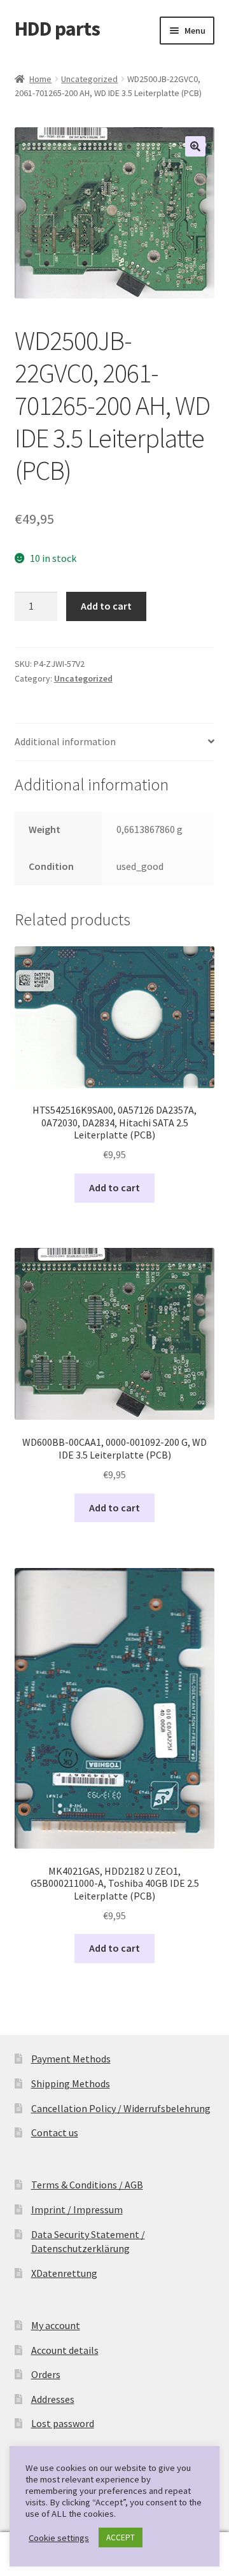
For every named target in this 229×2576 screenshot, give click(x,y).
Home (40, 79)
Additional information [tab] (65, 741)
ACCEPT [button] (121, 2537)
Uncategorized (89, 79)
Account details (65, 2350)
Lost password (63, 2423)
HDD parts (57, 29)
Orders (46, 2374)
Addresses (53, 2399)
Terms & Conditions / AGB (87, 2185)
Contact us (55, 2132)
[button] (195, 146)
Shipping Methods (71, 2083)
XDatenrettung (64, 2273)
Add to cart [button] (114, 1187)
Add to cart (106, 606)
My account (56, 2325)
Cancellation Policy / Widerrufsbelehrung (121, 2108)
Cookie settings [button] (59, 2538)
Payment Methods (71, 2059)
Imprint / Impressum (77, 2209)
